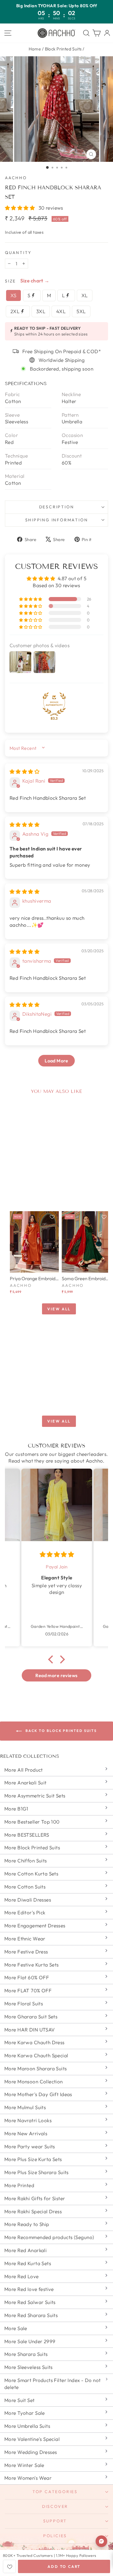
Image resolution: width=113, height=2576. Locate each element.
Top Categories (55, 2492)
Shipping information (57, 520)
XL (85, 295)
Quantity (18, 253)
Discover (55, 2506)
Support (55, 2521)
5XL (81, 311)
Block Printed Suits (63, 49)
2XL (16, 311)
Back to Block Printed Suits (60, 1731)
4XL (61, 311)
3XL (41, 311)
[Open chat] (101, 2541)
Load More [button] (57, 1061)
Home (35, 49)
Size (10, 281)
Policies (55, 2536)
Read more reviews (56, 1675)
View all (59, 1309)
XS (13, 295)
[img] (24, 771)
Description (57, 507)
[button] (21, 208)
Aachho (16, 178)
